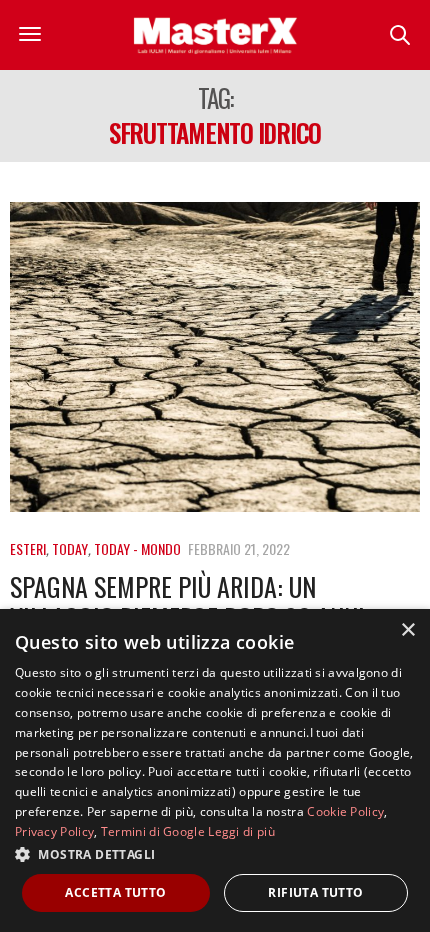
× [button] (407, 630)
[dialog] (215, 770)
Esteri (28, 548)
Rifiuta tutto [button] (315, 892)
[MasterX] (215, 35)
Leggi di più (241, 831)
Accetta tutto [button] (115, 892)
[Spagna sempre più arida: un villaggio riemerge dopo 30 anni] (215, 357)
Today (70, 548)
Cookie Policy (345, 811)
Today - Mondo (137, 548)
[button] (215, 854)
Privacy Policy (54, 831)
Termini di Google (153, 831)
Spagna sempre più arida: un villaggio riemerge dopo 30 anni (187, 602)
